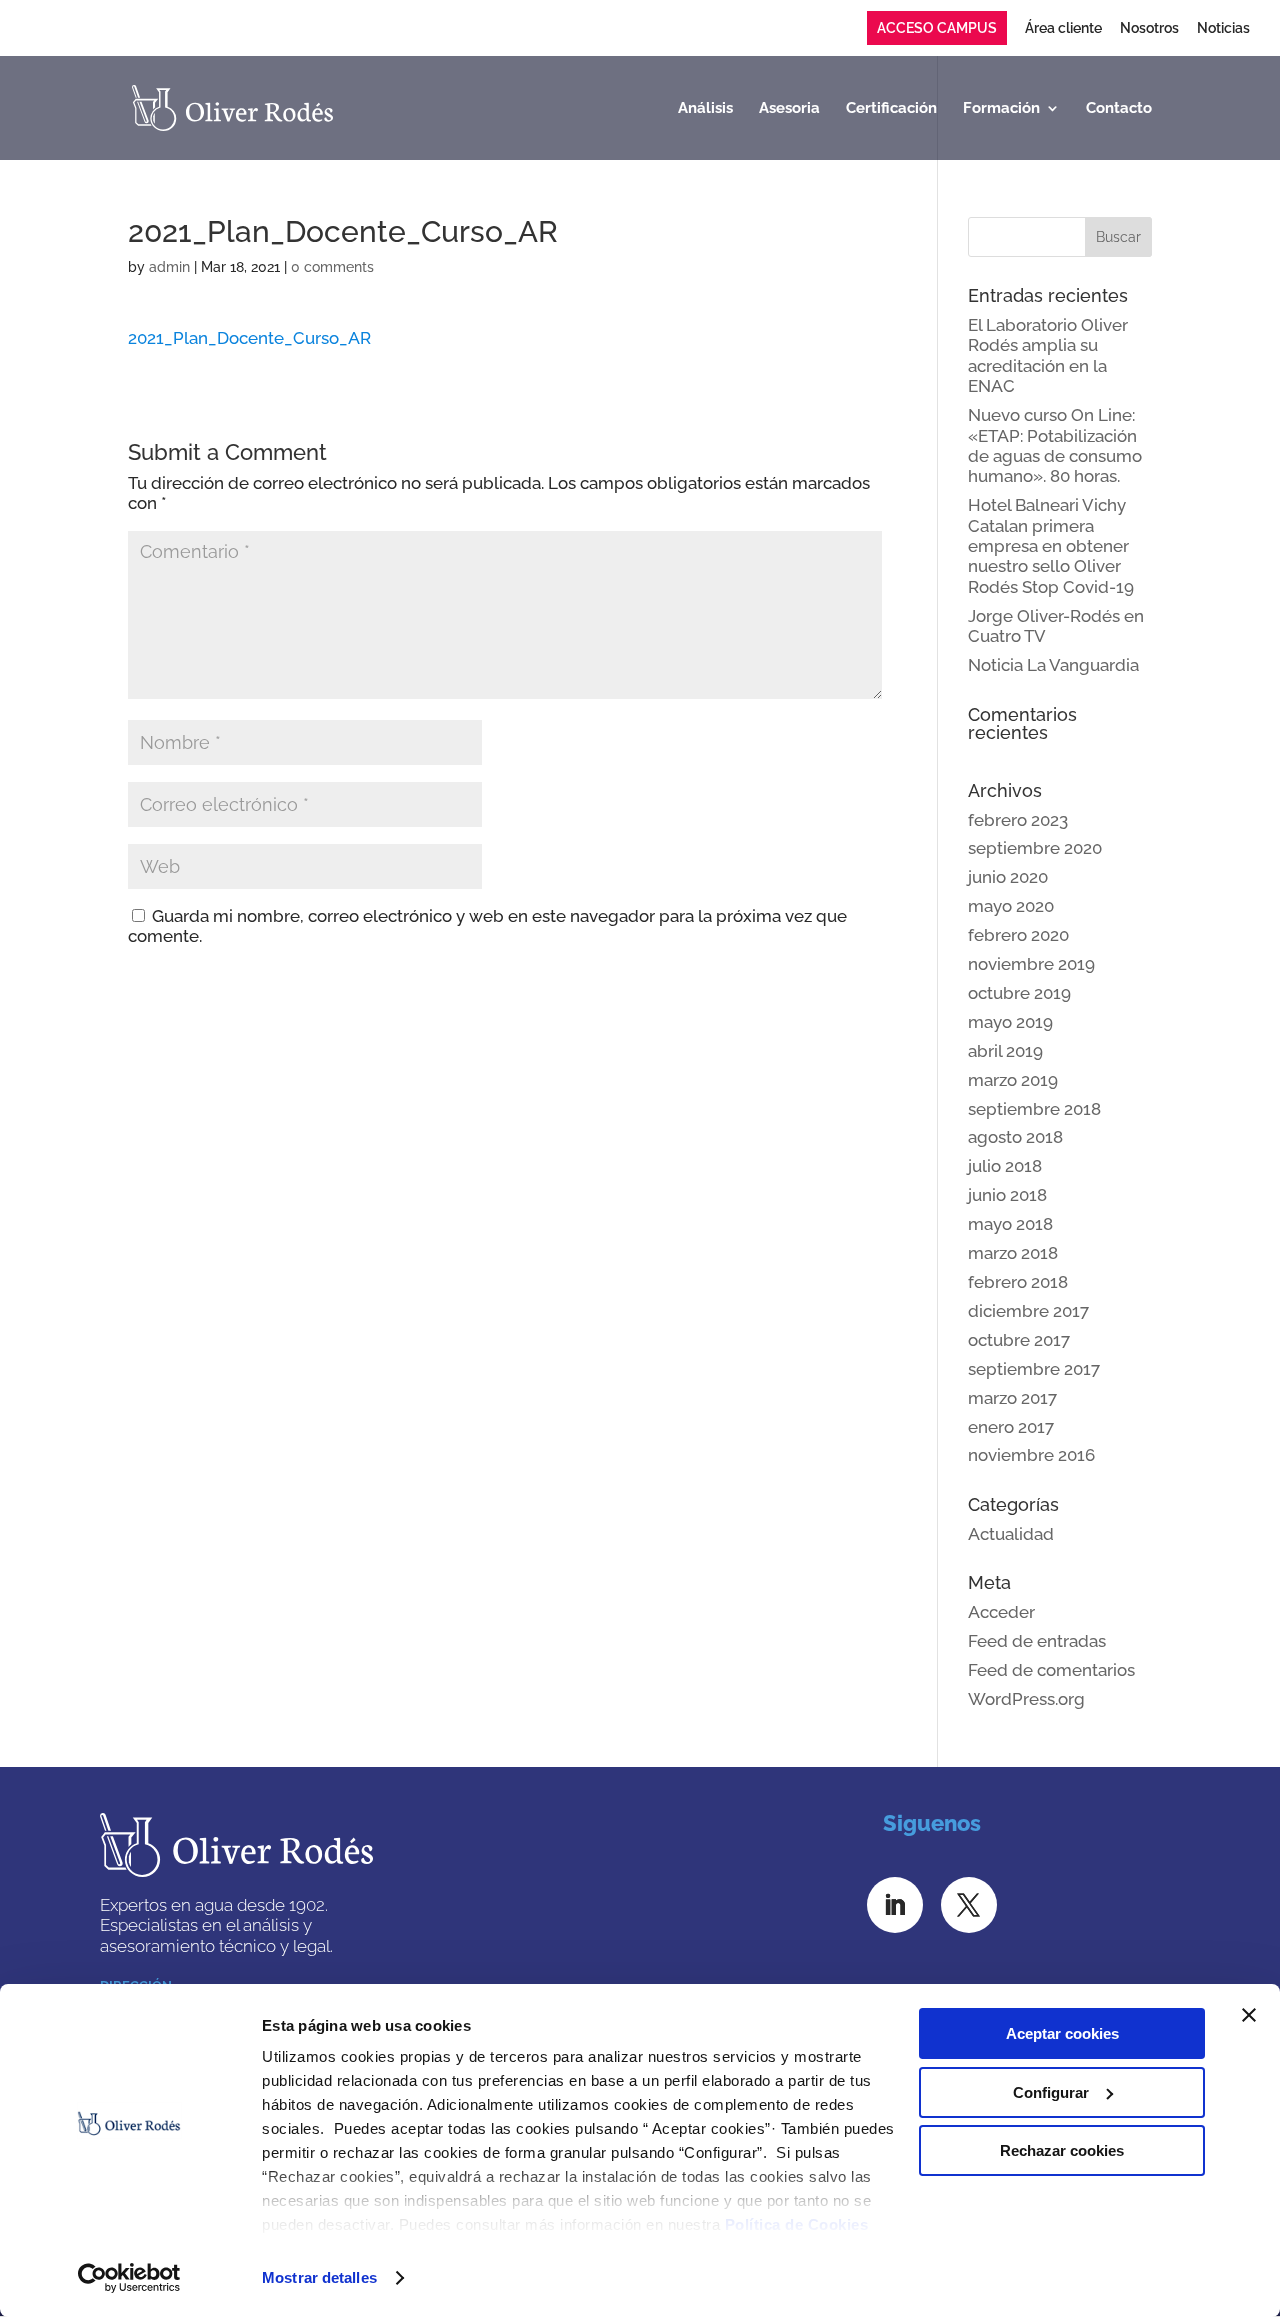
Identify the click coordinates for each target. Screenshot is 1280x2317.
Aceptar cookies (1062, 2033)
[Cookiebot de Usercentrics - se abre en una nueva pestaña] (129, 2278)
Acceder (1001, 1612)
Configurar (1051, 2092)
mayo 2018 (1010, 1224)
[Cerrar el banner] (1249, 2015)
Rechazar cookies (1062, 2150)
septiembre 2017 (1034, 1369)
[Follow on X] (969, 1905)
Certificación (891, 109)
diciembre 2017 (1028, 1311)
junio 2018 (1007, 1195)
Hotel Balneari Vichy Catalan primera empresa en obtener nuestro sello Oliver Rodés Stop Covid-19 (1051, 546)
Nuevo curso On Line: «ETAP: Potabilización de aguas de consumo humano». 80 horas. (1055, 445)
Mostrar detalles (319, 2277)
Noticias (1223, 28)
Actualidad (1011, 1534)
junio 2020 (1008, 877)
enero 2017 (1011, 1427)
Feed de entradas (1037, 1641)
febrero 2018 (1018, 1282)
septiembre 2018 (1034, 1109)
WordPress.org (1026, 1699)
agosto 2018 (1015, 1137)
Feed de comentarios (1051, 1670)
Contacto (1119, 109)
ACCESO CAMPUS (937, 28)
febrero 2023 (1018, 820)
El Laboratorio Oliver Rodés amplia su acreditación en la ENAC (1048, 355)
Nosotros (1149, 28)
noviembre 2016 (1031, 1455)
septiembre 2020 (1035, 848)
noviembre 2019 (1031, 964)
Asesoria (789, 109)
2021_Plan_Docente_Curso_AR (249, 338)
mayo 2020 (1011, 906)
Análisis (705, 109)
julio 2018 (1005, 1166)
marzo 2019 (1013, 1080)
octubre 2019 (1019, 993)
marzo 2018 (1013, 1253)
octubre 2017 (1019, 1340)
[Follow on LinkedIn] (895, 1905)
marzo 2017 (1012, 1398)
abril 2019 (1005, 1051)
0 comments (332, 267)
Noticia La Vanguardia (1053, 665)
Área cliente (1063, 28)
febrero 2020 (1018, 935)
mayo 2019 (1010, 1022)
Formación (1001, 109)
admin (169, 267)
